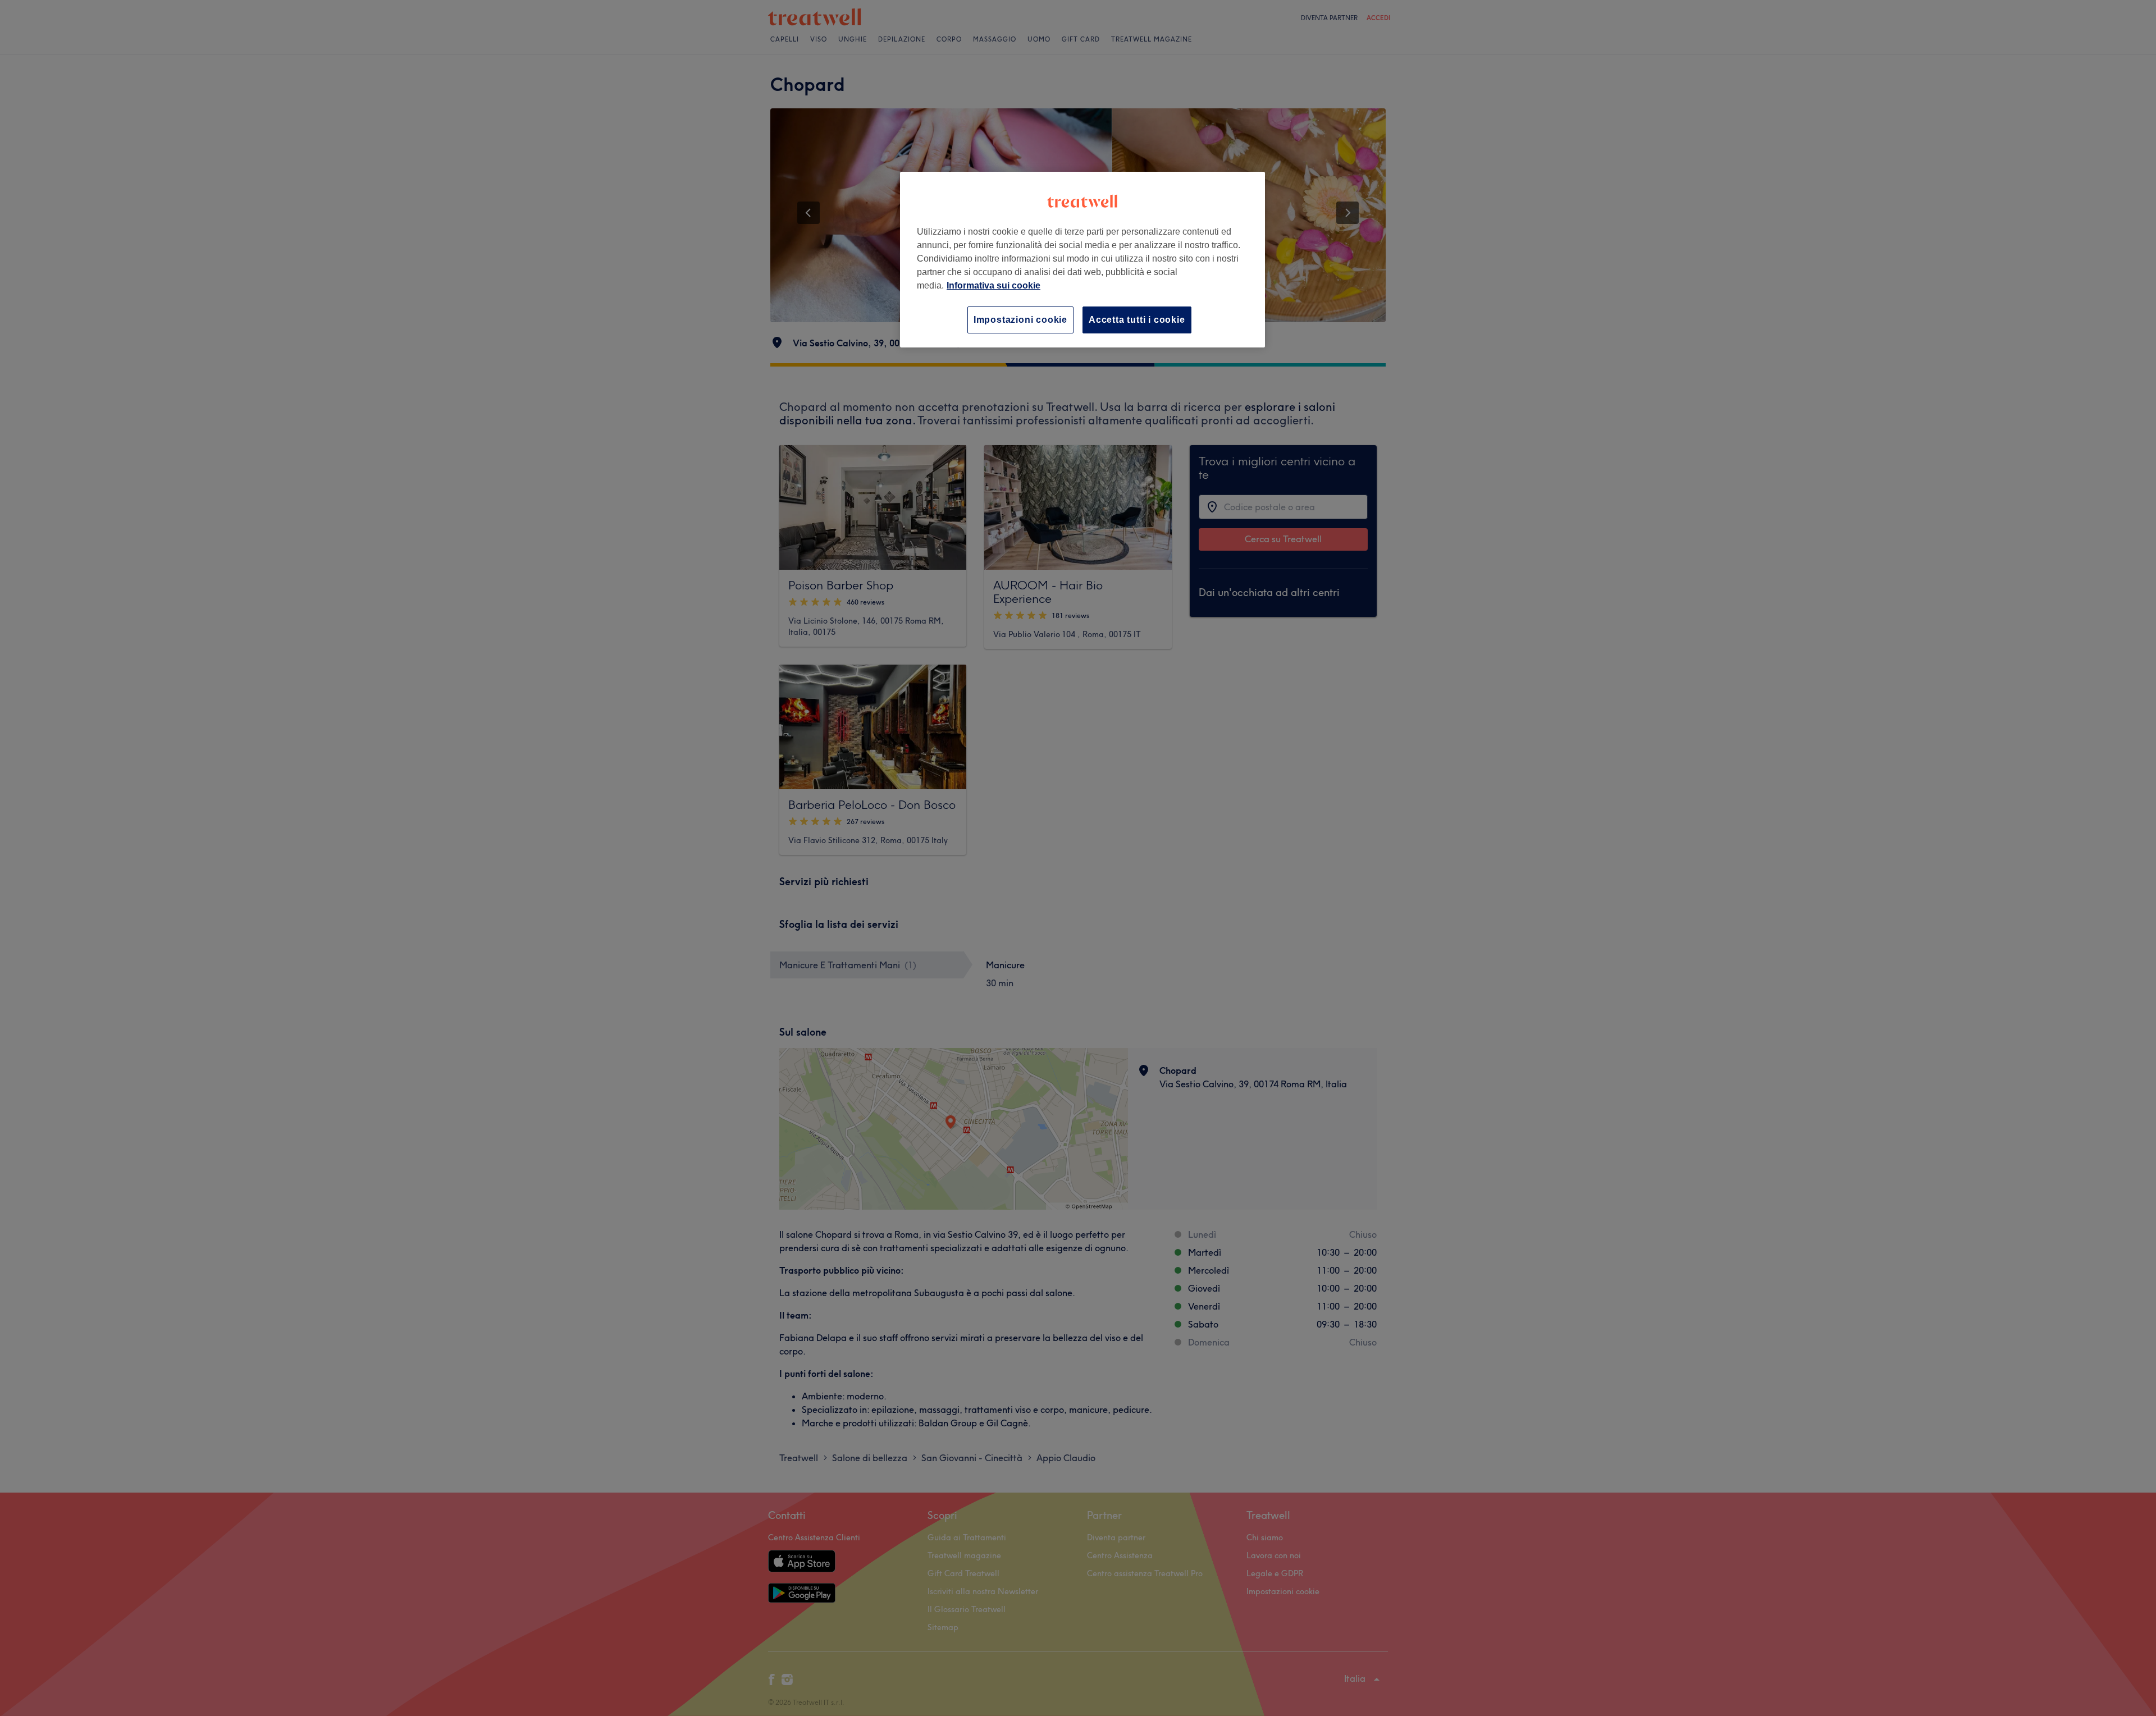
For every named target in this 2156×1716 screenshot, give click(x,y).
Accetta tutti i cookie (1137, 320)
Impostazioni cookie (1020, 320)
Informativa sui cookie (994, 285)
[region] (1082, 260)
